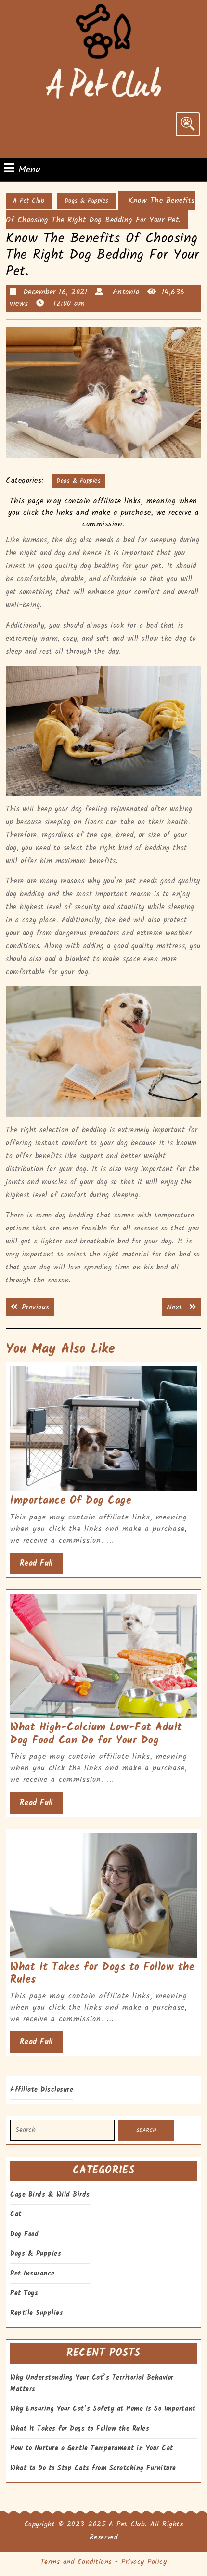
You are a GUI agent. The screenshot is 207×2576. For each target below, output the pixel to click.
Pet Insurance (32, 2274)
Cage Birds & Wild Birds (50, 2195)
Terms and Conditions (76, 2562)
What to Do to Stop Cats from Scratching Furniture (93, 2468)
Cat (16, 2214)
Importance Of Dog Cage (71, 1501)
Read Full (41, 1566)
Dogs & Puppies (87, 201)
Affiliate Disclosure (42, 2090)
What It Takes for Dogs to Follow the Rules (102, 1974)
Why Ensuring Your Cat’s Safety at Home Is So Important (103, 2409)
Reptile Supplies (37, 2313)
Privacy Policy (144, 2562)
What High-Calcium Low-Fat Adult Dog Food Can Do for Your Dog (96, 1734)
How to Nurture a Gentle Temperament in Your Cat (92, 2448)
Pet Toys (24, 2293)
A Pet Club (29, 201)
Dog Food (24, 2234)
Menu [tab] (29, 170)
